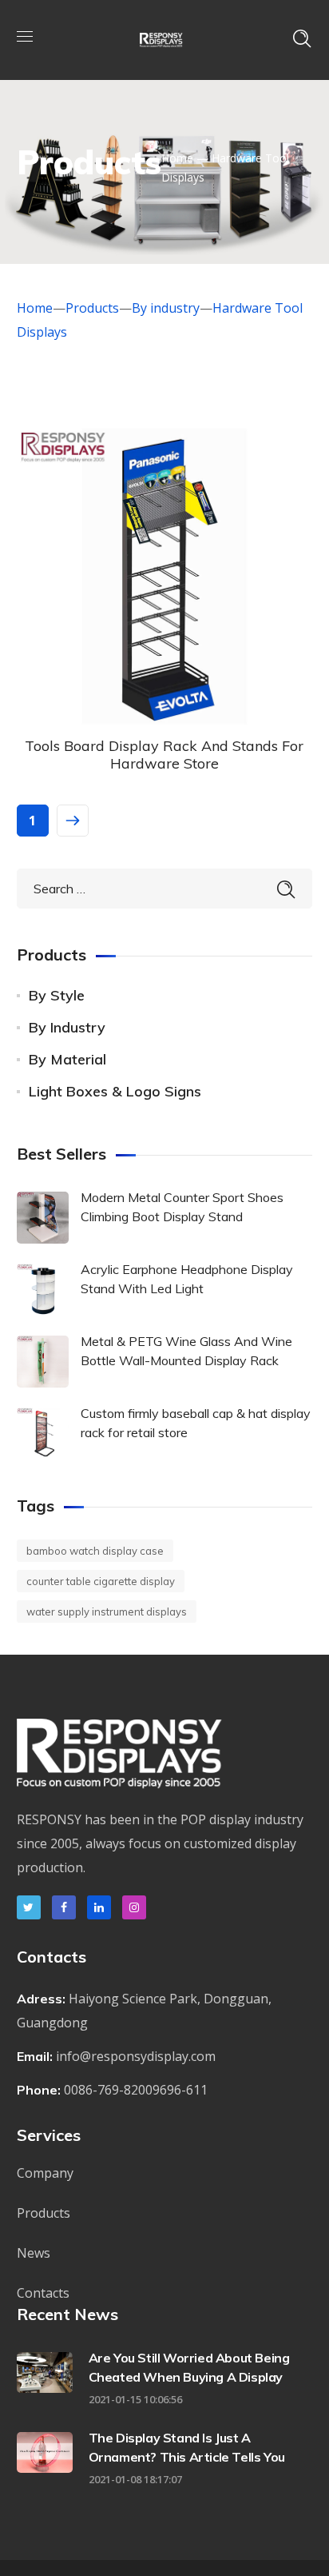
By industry (166, 308)
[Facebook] (64, 1907)
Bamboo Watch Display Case (95, 1551)
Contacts (43, 2293)
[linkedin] (99, 1907)
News (34, 2253)
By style (57, 995)
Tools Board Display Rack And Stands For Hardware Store (164, 755)
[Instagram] (134, 1907)
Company (45, 2173)
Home (177, 158)
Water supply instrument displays (107, 1611)
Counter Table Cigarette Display (101, 1581)
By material (67, 1059)
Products (92, 308)
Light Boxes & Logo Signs (115, 1091)
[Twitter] (29, 1907)
